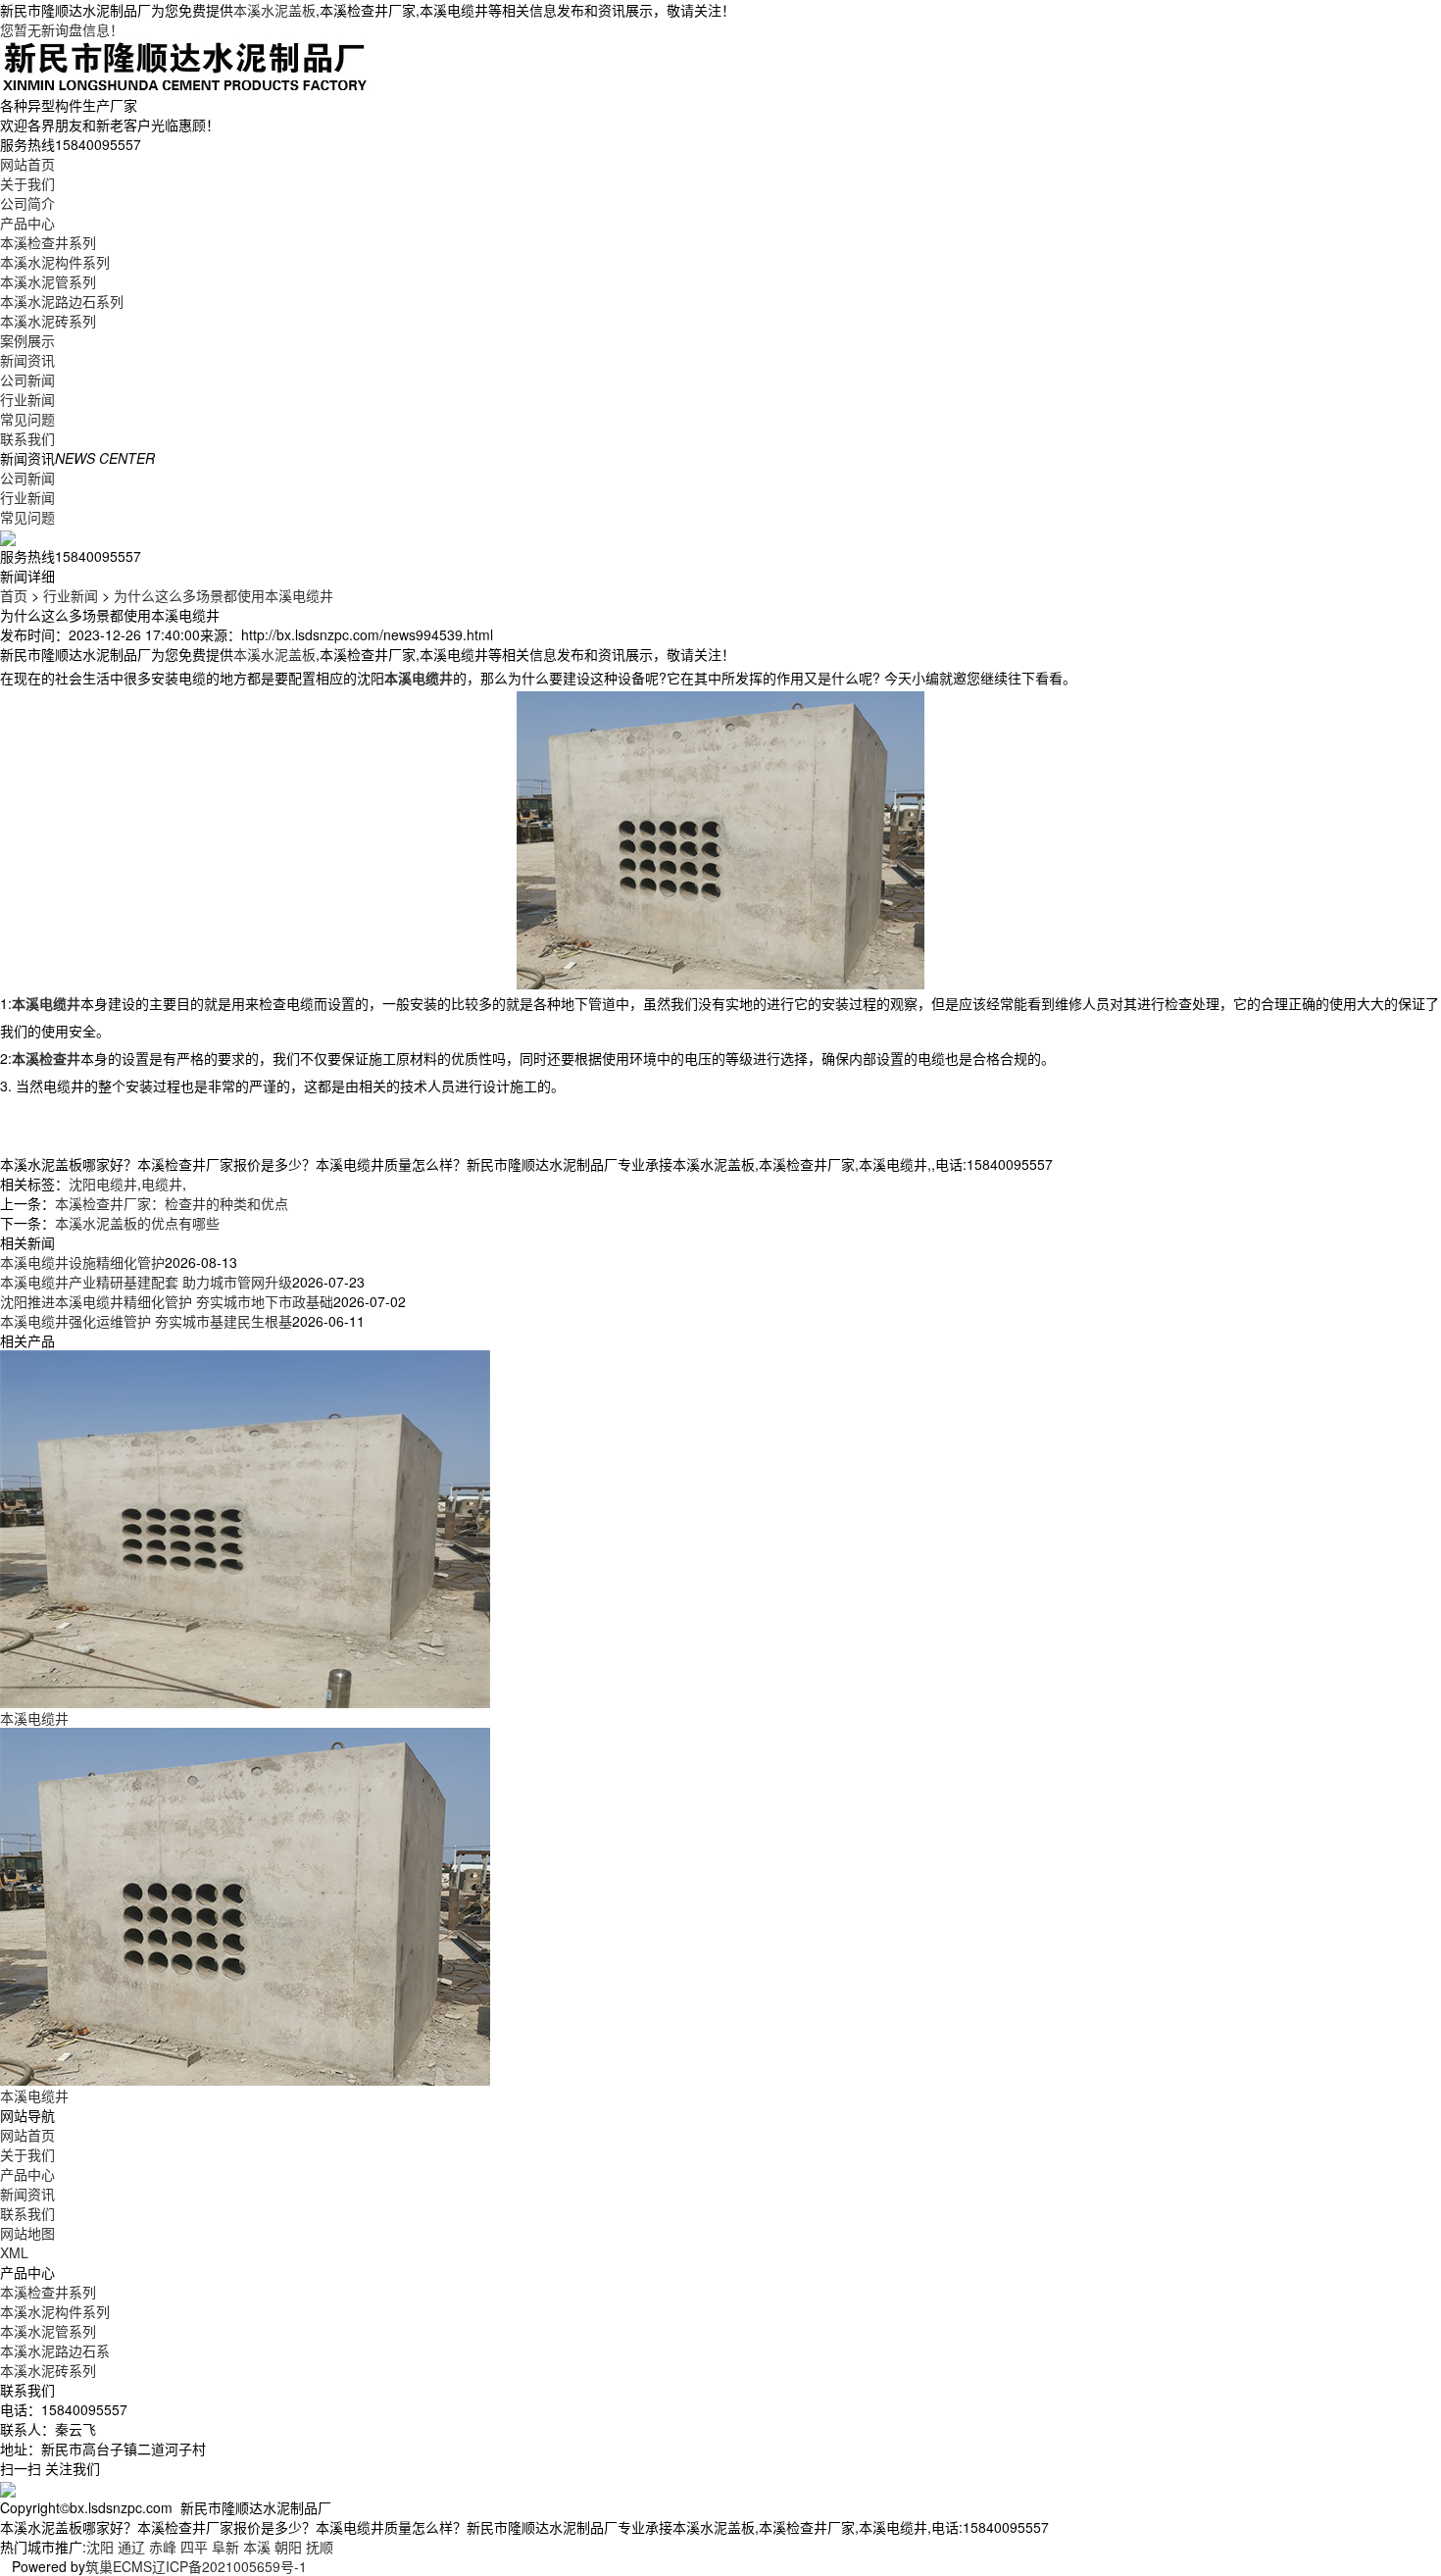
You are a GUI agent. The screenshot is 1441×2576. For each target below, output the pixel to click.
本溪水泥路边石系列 (62, 301)
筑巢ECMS (119, 2566)
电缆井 (162, 1184)
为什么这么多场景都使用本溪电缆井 (224, 595)
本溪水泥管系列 (48, 281)
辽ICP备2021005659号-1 (229, 2566)
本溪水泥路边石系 (55, 2350)
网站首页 (27, 164)
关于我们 (27, 183)
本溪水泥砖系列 (48, 321)
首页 (14, 595)
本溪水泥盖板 (274, 10)
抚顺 (320, 2547)
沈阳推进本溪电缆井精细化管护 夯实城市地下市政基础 (167, 1301)
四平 (194, 2547)
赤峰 (163, 2547)
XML (14, 2252)
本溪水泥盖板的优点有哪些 (137, 1223)
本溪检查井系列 (48, 242)
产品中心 (27, 223)
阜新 (225, 2547)
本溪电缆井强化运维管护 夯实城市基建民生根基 (146, 1321)
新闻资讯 (27, 360)
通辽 (131, 2547)
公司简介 (27, 203)
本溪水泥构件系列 (55, 262)
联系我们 (27, 438)
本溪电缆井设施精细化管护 (82, 1262)
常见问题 (27, 419)
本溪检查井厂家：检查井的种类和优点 (172, 1203)
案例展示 (27, 340)
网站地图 (27, 2233)
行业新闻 (27, 399)
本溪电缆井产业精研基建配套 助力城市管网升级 (146, 1282)
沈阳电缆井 (103, 1184)
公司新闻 (27, 379)
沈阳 (100, 2547)
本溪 (257, 2547)
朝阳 (288, 2547)
